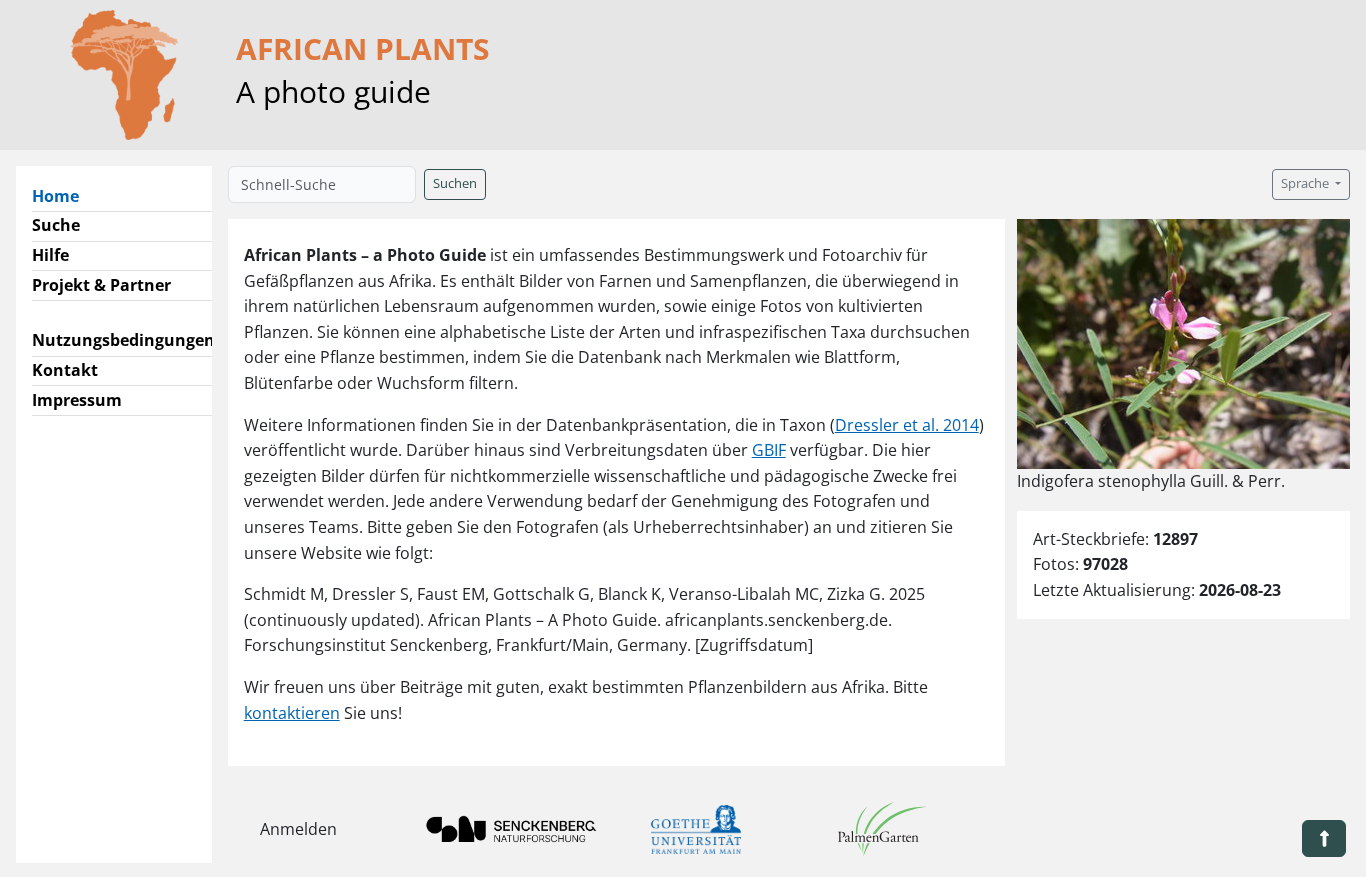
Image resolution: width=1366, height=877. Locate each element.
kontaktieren (292, 713)
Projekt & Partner (101, 285)
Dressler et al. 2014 (907, 425)
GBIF (769, 450)
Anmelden (298, 829)
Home (63, 195)
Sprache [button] (1306, 183)
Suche (56, 225)
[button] (1324, 838)
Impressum (77, 400)
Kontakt (65, 370)
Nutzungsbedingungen (123, 340)
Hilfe (50, 255)
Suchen (455, 183)
